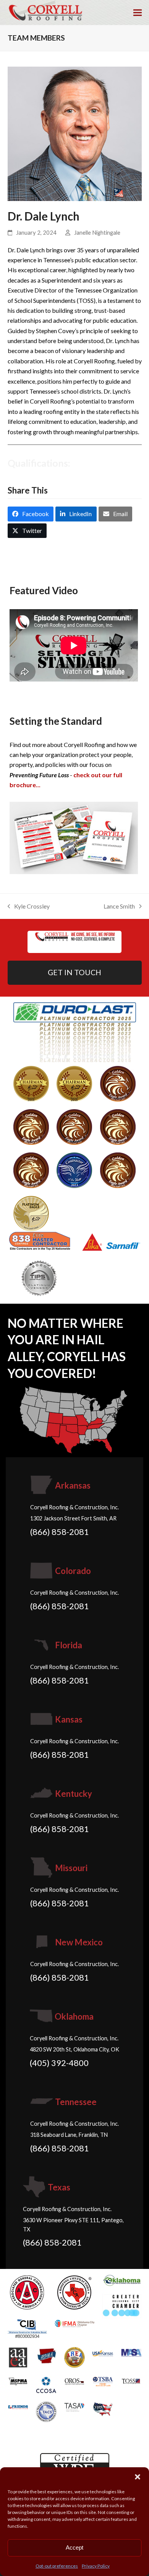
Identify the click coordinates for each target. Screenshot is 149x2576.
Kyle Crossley (29, 907)
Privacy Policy (96, 2566)
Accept (74, 2547)
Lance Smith (119, 907)
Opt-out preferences (57, 2566)
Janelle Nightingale (97, 232)
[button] (138, 2477)
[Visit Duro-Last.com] (75, 1031)
